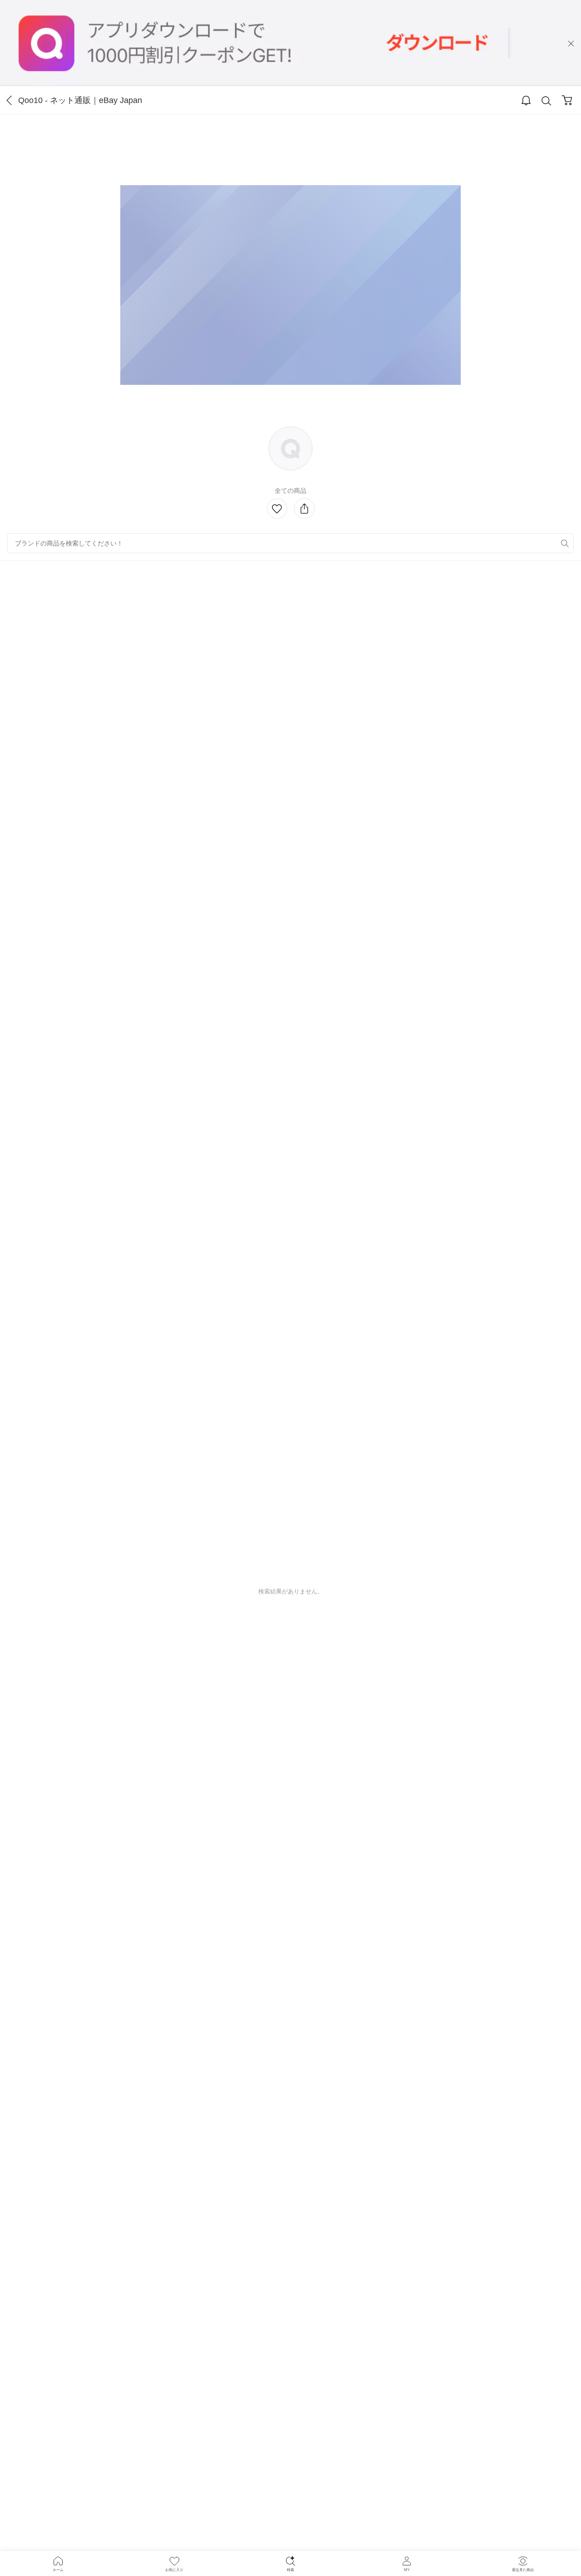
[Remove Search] (290, 543)
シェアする (304, 509)
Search (547, 101)
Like (277, 509)
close (571, 44)
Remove (551, 543)
